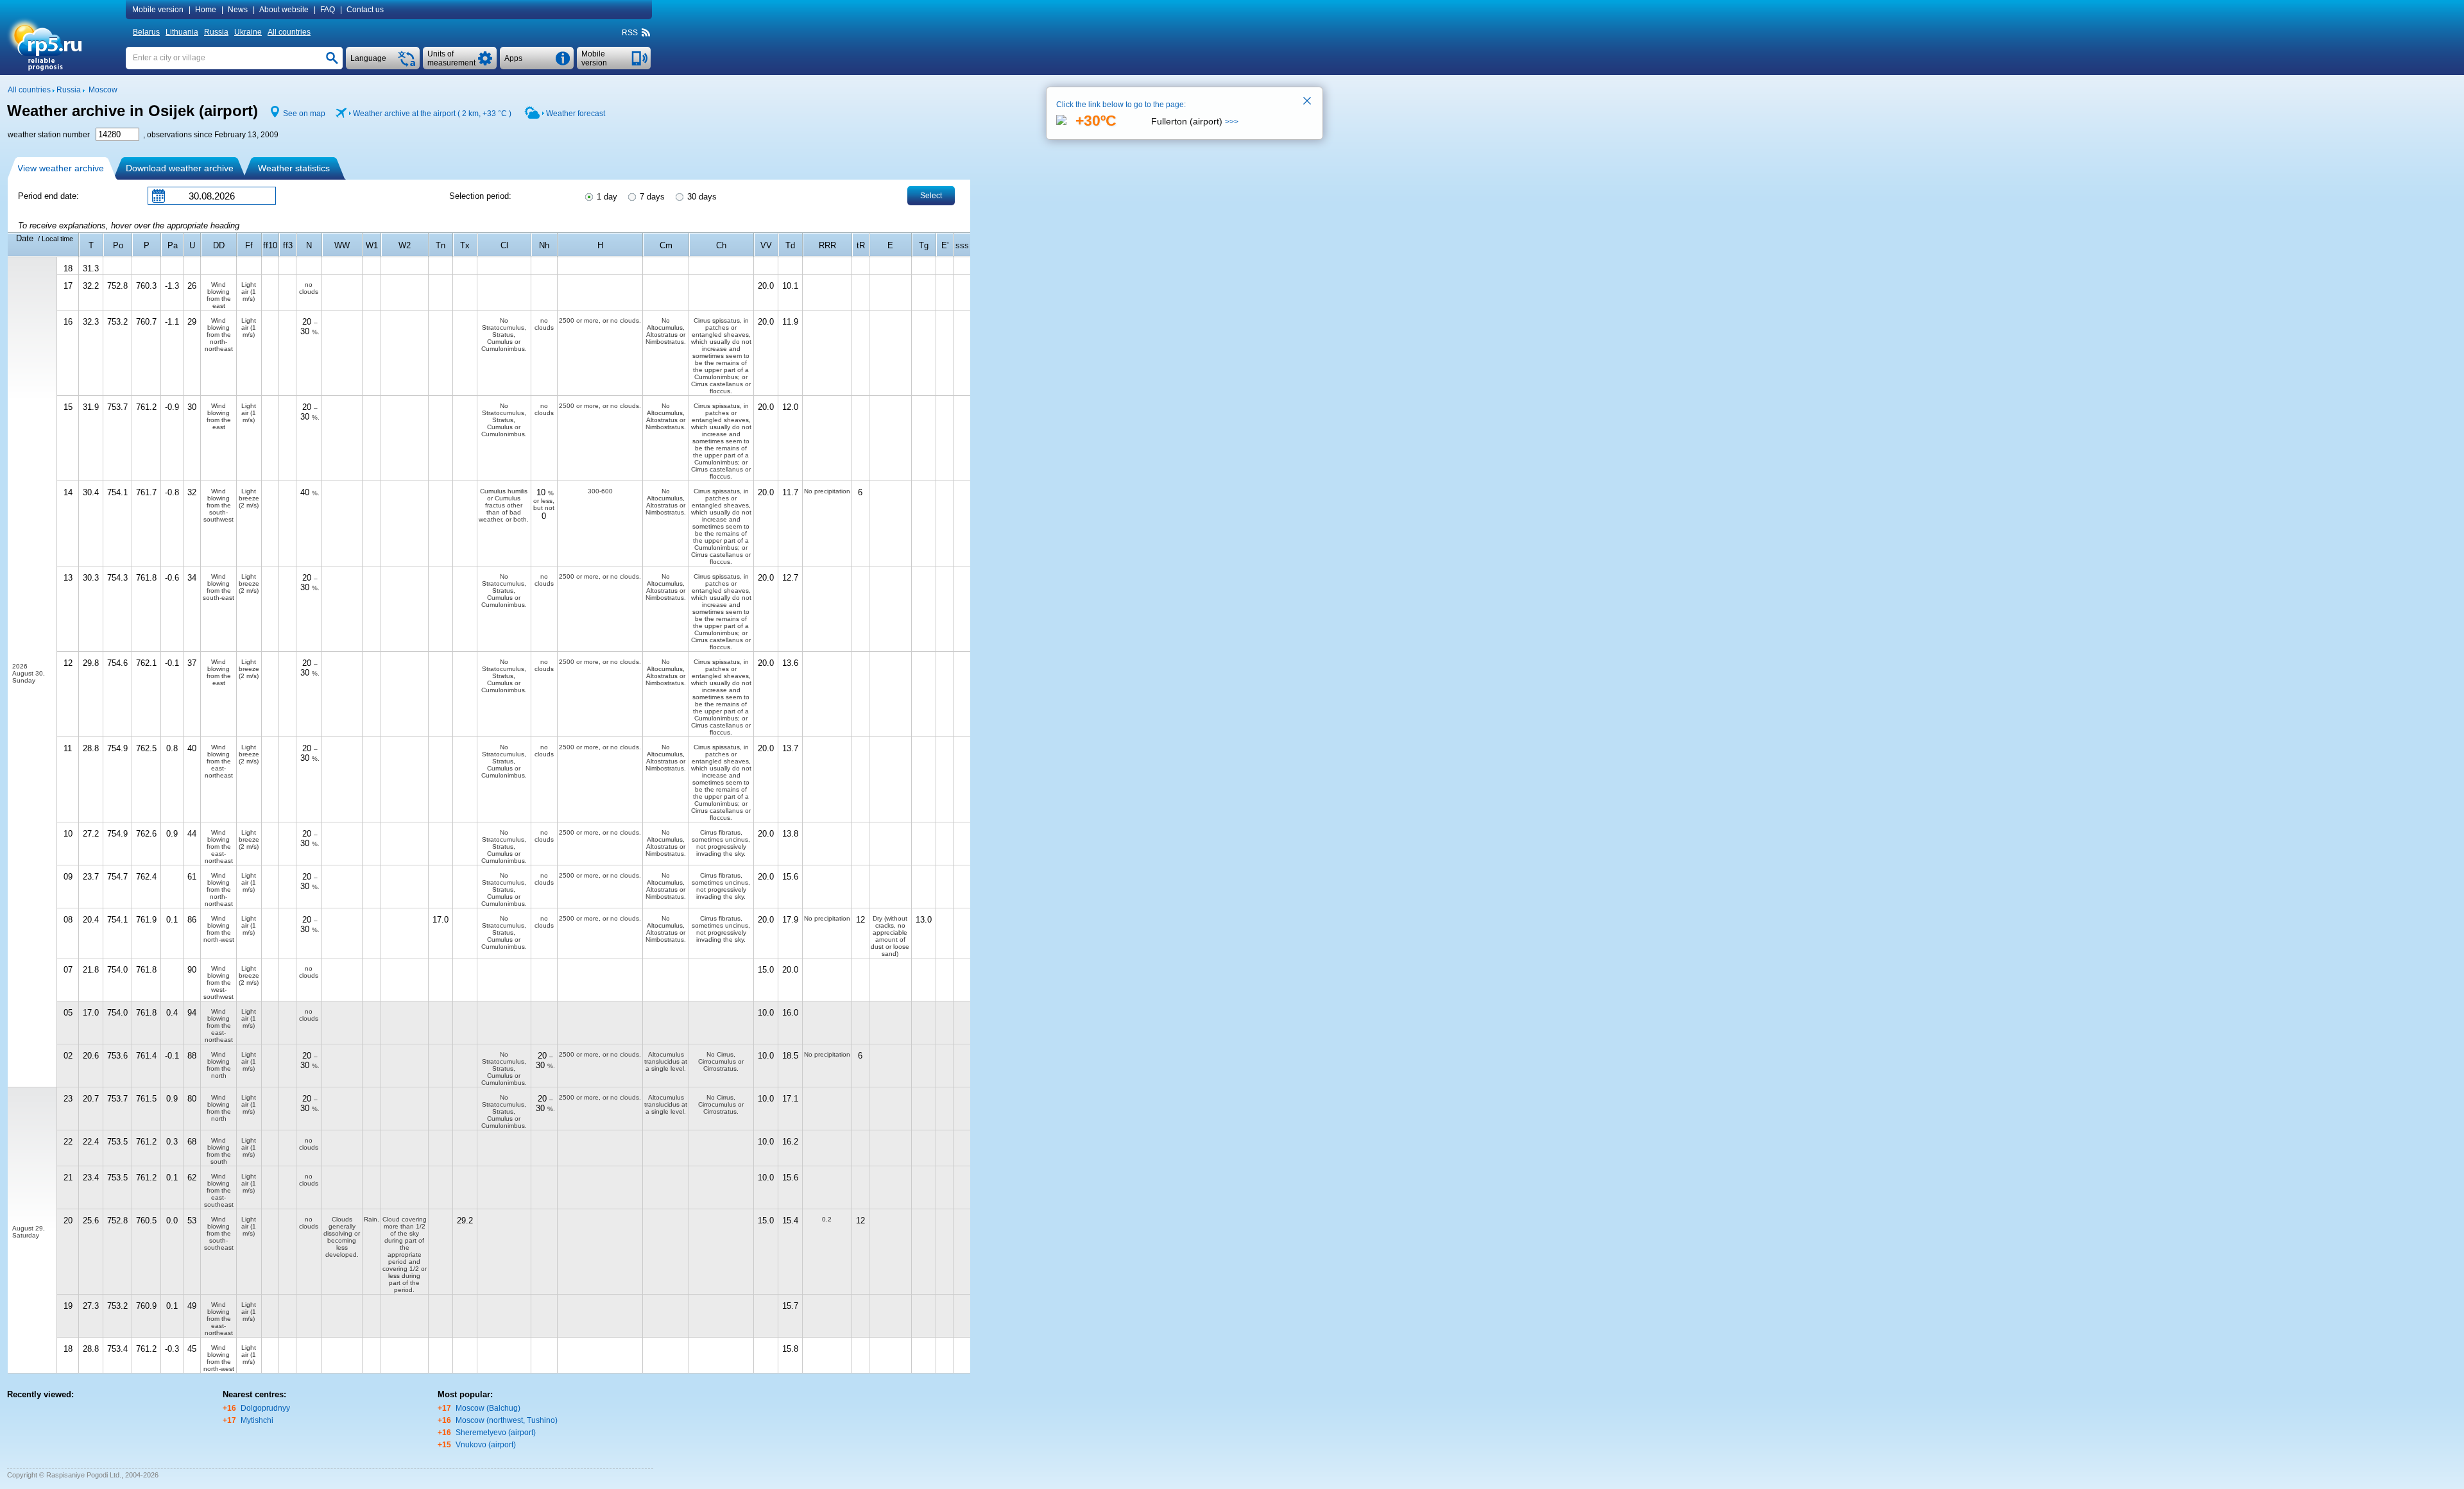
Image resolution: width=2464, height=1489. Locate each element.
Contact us (365, 10)
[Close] (1308, 102)
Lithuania (182, 32)
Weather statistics (294, 168)
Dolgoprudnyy (265, 1408)
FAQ (328, 10)
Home (206, 10)
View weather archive (61, 168)
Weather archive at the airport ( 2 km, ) (432, 114)
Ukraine (248, 32)
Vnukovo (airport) (486, 1445)
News (238, 10)
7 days (651, 197)
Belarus (146, 32)
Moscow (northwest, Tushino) (507, 1420)
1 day (606, 197)
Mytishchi (257, 1420)
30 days (701, 197)
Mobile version (158, 10)
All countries (289, 32)
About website (284, 10)
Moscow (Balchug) (488, 1408)
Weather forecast (576, 114)
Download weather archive (180, 168)
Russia (216, 32)
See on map (304, 114)
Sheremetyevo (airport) (496, 1433)
